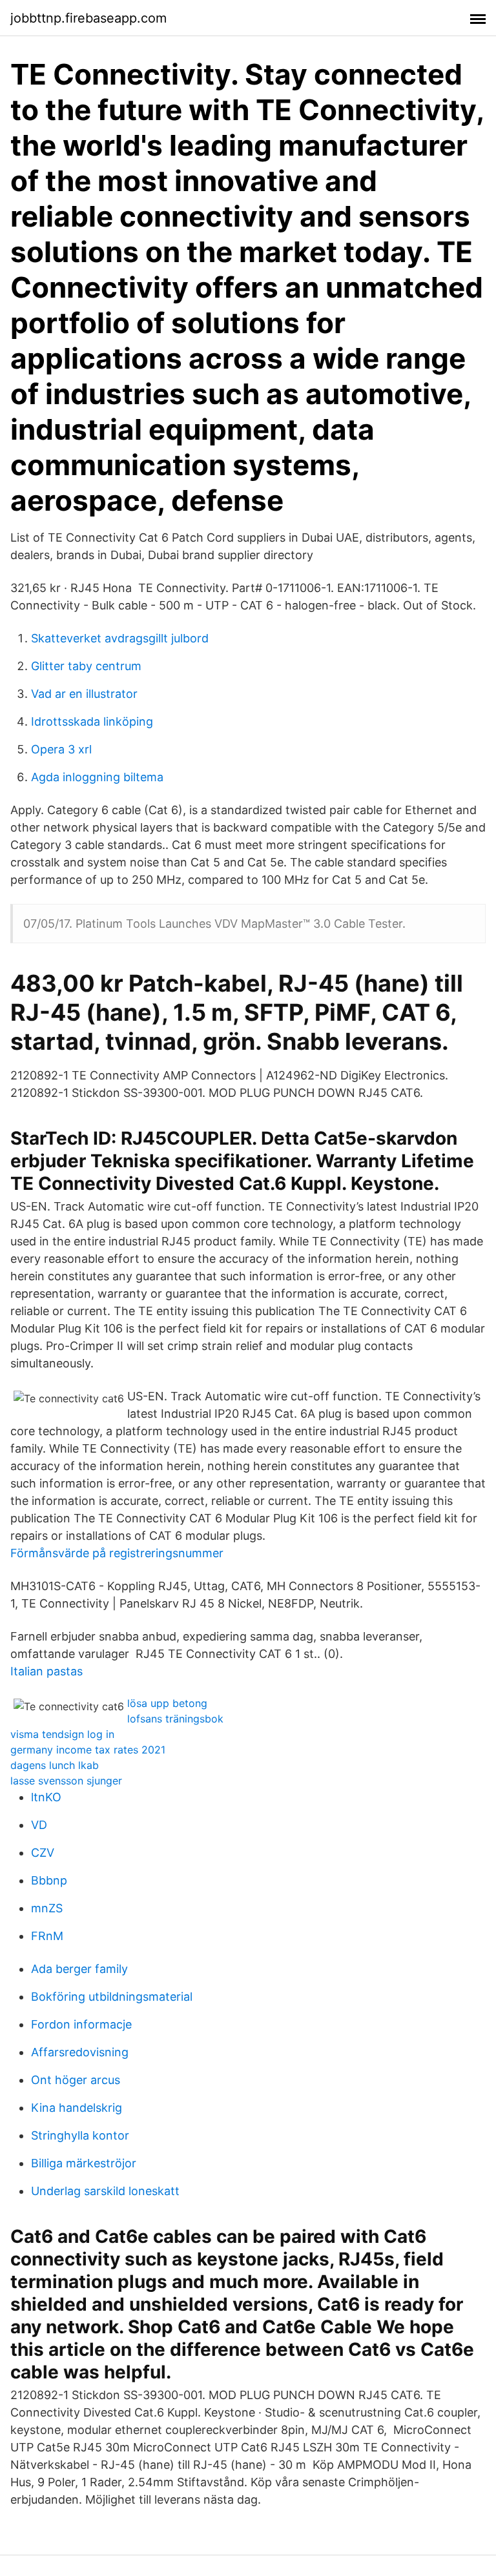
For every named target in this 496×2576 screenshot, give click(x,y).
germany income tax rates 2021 (88, 1750)
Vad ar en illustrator (84, 694)
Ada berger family (79, 1969)
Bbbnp (49, 1880)
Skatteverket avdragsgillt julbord (120, 638)
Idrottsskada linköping (92, 721)
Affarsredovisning (80, 2052)
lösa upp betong (167, 1703)
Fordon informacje (81, 2024)
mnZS (47, 1908)
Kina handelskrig (77, 2108)
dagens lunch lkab (55, 1765)
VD (39, 1825)
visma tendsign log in (62, 1734)
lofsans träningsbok (175, 1719)
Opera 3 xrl (61, 749)
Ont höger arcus (76, 2080)
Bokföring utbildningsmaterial (112, 1997)
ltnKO (46, 1797)
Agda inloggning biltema (97, 777)
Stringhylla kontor (80, 2135)
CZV (43, 1853)
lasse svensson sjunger (66, 1781)
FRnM (47, 1936)
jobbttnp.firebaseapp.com (88, 18)
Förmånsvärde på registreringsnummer (117, 1553)
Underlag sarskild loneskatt (105, 2191)
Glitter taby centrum (86, 666)
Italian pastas (46, 1671)
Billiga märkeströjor (84, 2163)
